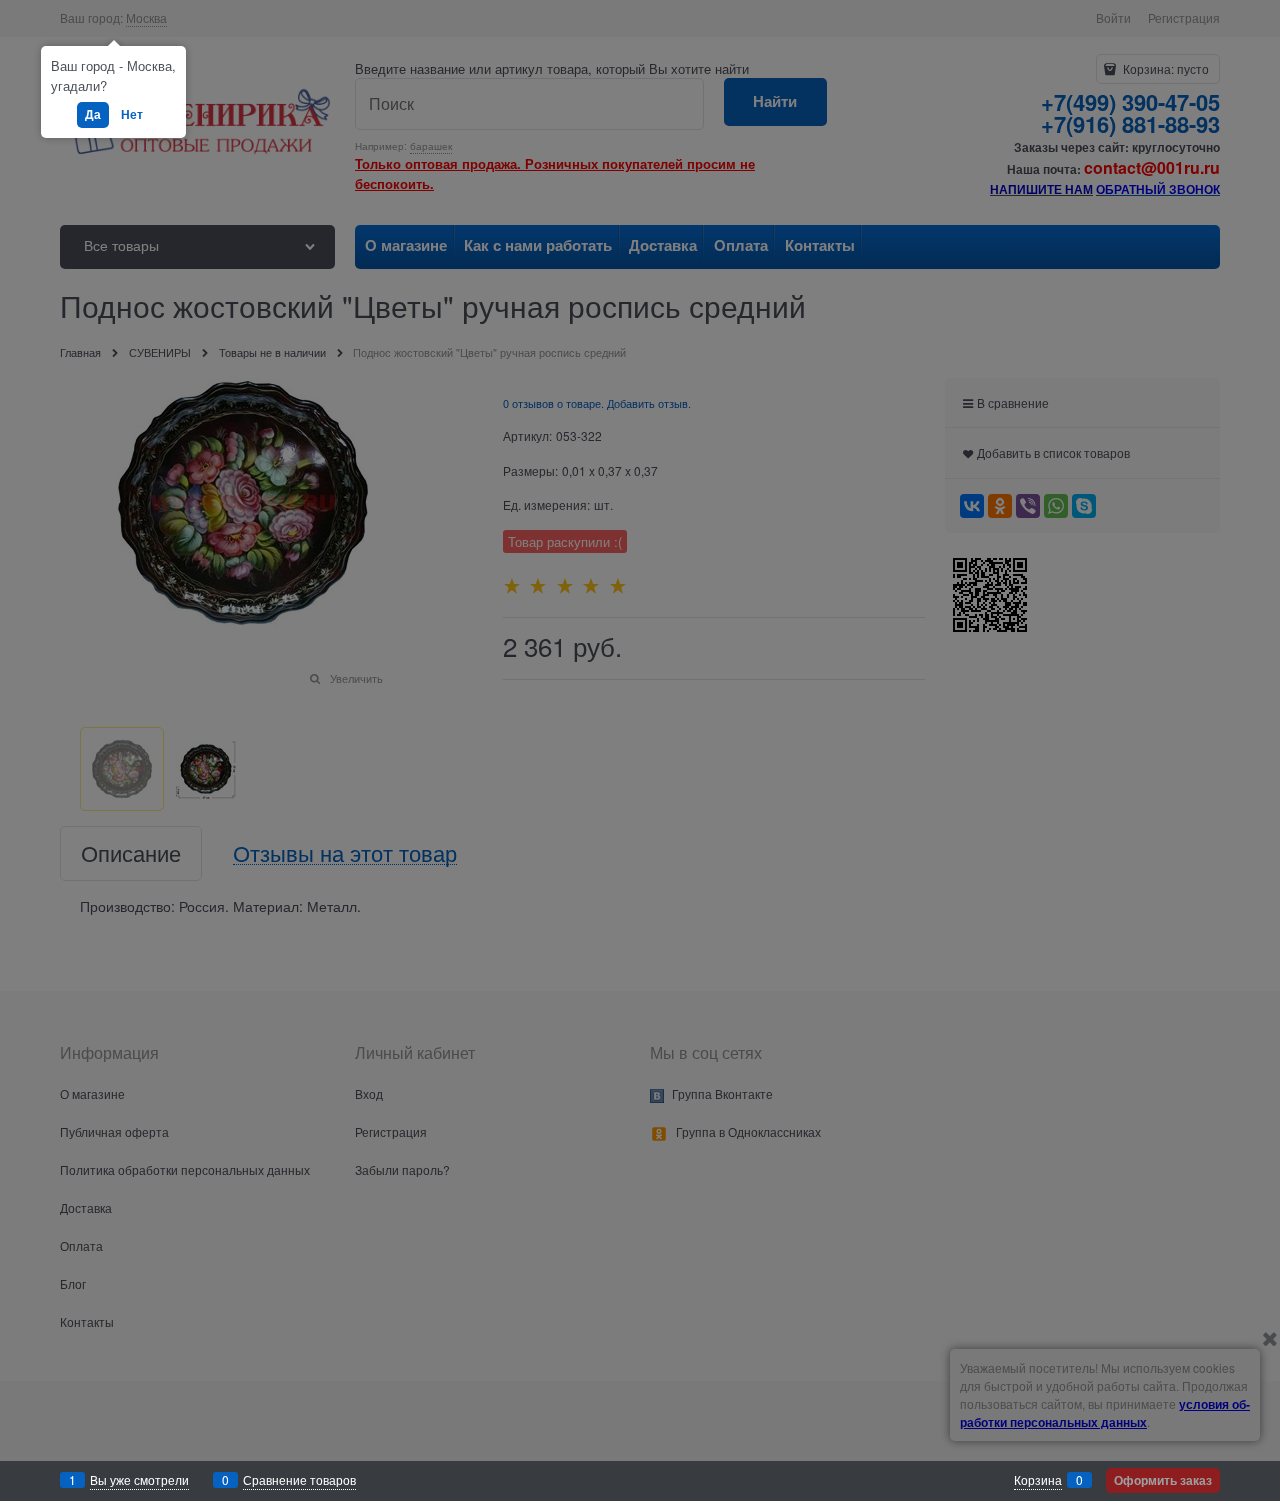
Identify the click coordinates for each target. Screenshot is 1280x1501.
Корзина (1038, 1479)
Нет (132, 114)
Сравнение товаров (299, 1479)
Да (93, 114)
